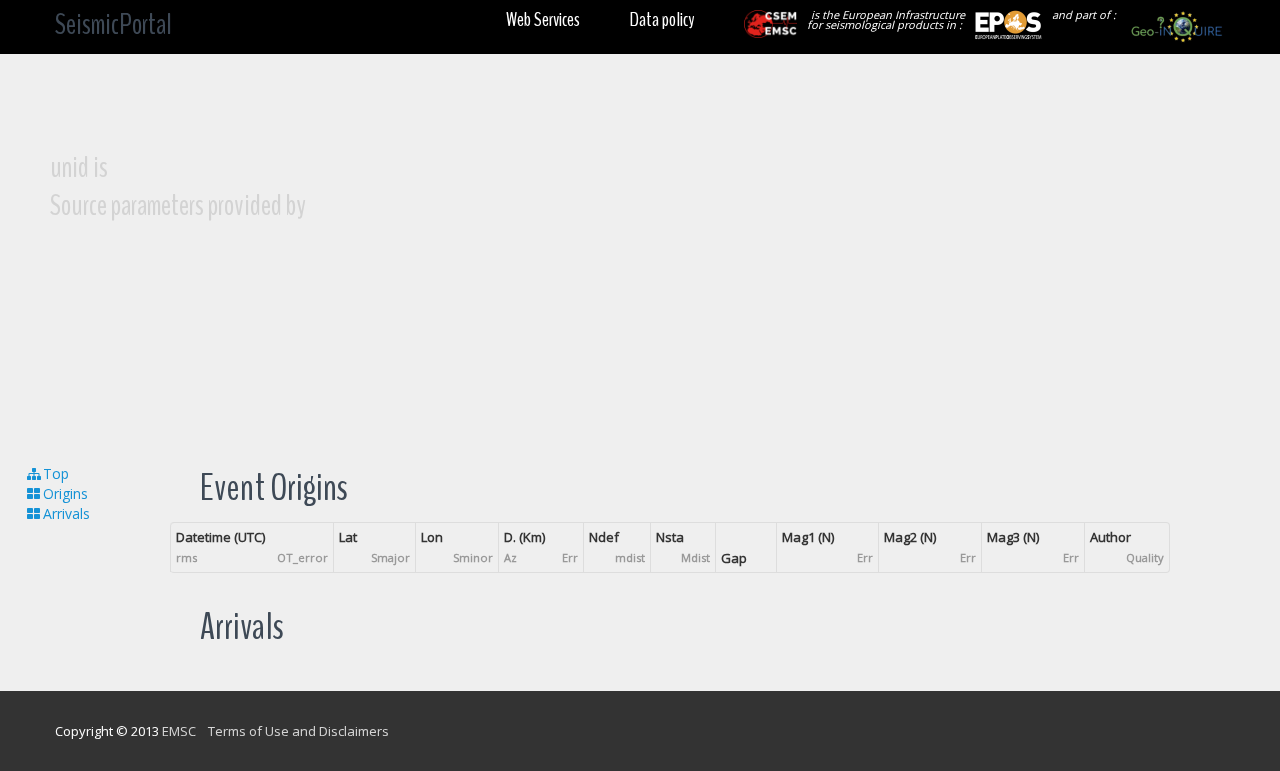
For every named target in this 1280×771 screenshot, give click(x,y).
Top (56, 473)
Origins (65, 493)
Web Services (543, 19)
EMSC (179, 731)
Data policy (662, 19)
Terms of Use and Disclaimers (298, 731)
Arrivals (66, 513)
